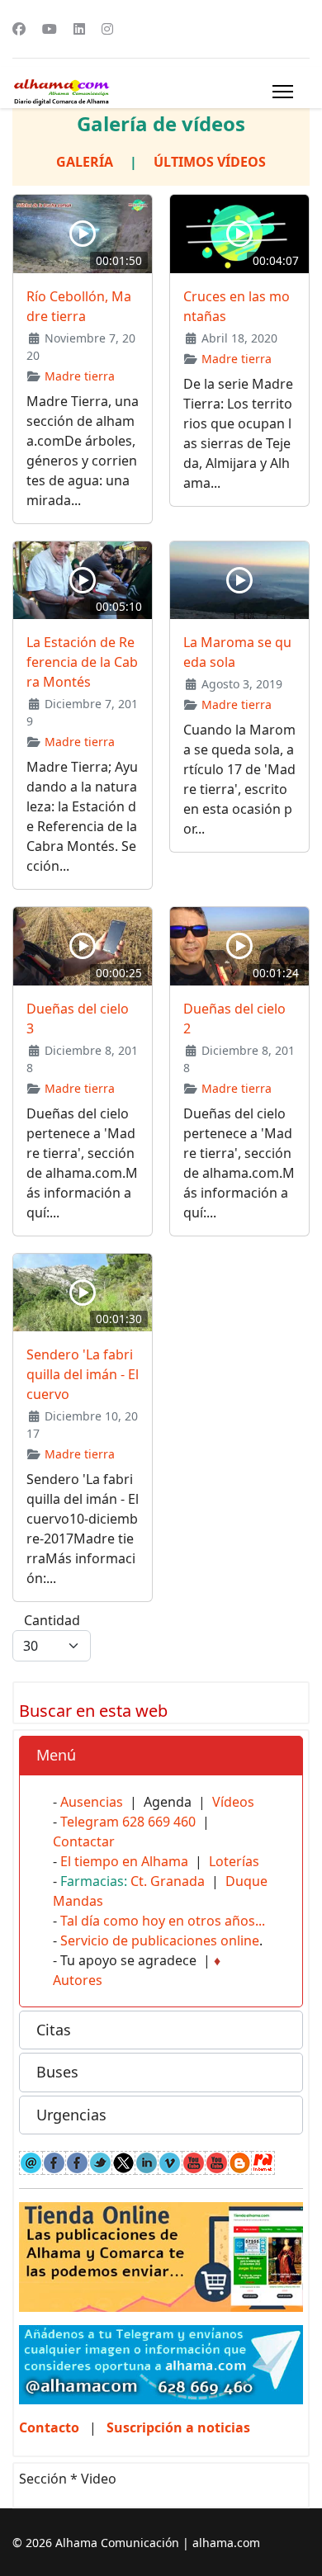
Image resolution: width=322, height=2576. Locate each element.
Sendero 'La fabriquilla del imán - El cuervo (83, 1374)
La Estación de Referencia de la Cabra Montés (82, 662)
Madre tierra (80, 376)
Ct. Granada (168, 1881)
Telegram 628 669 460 (128, 1822)
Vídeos (233, 1802)
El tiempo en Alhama (124, 1861)
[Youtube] (50, 29)
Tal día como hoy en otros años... (163, 1921)
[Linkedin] (79, 29)
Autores (78, 1980)
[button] (161, 1756)
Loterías (234, 1861)
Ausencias (92, 1802)
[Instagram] (107, 29)
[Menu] (283, 92)
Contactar (84, 1841)
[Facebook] (19, 29)
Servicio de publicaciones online (160, 1940)
